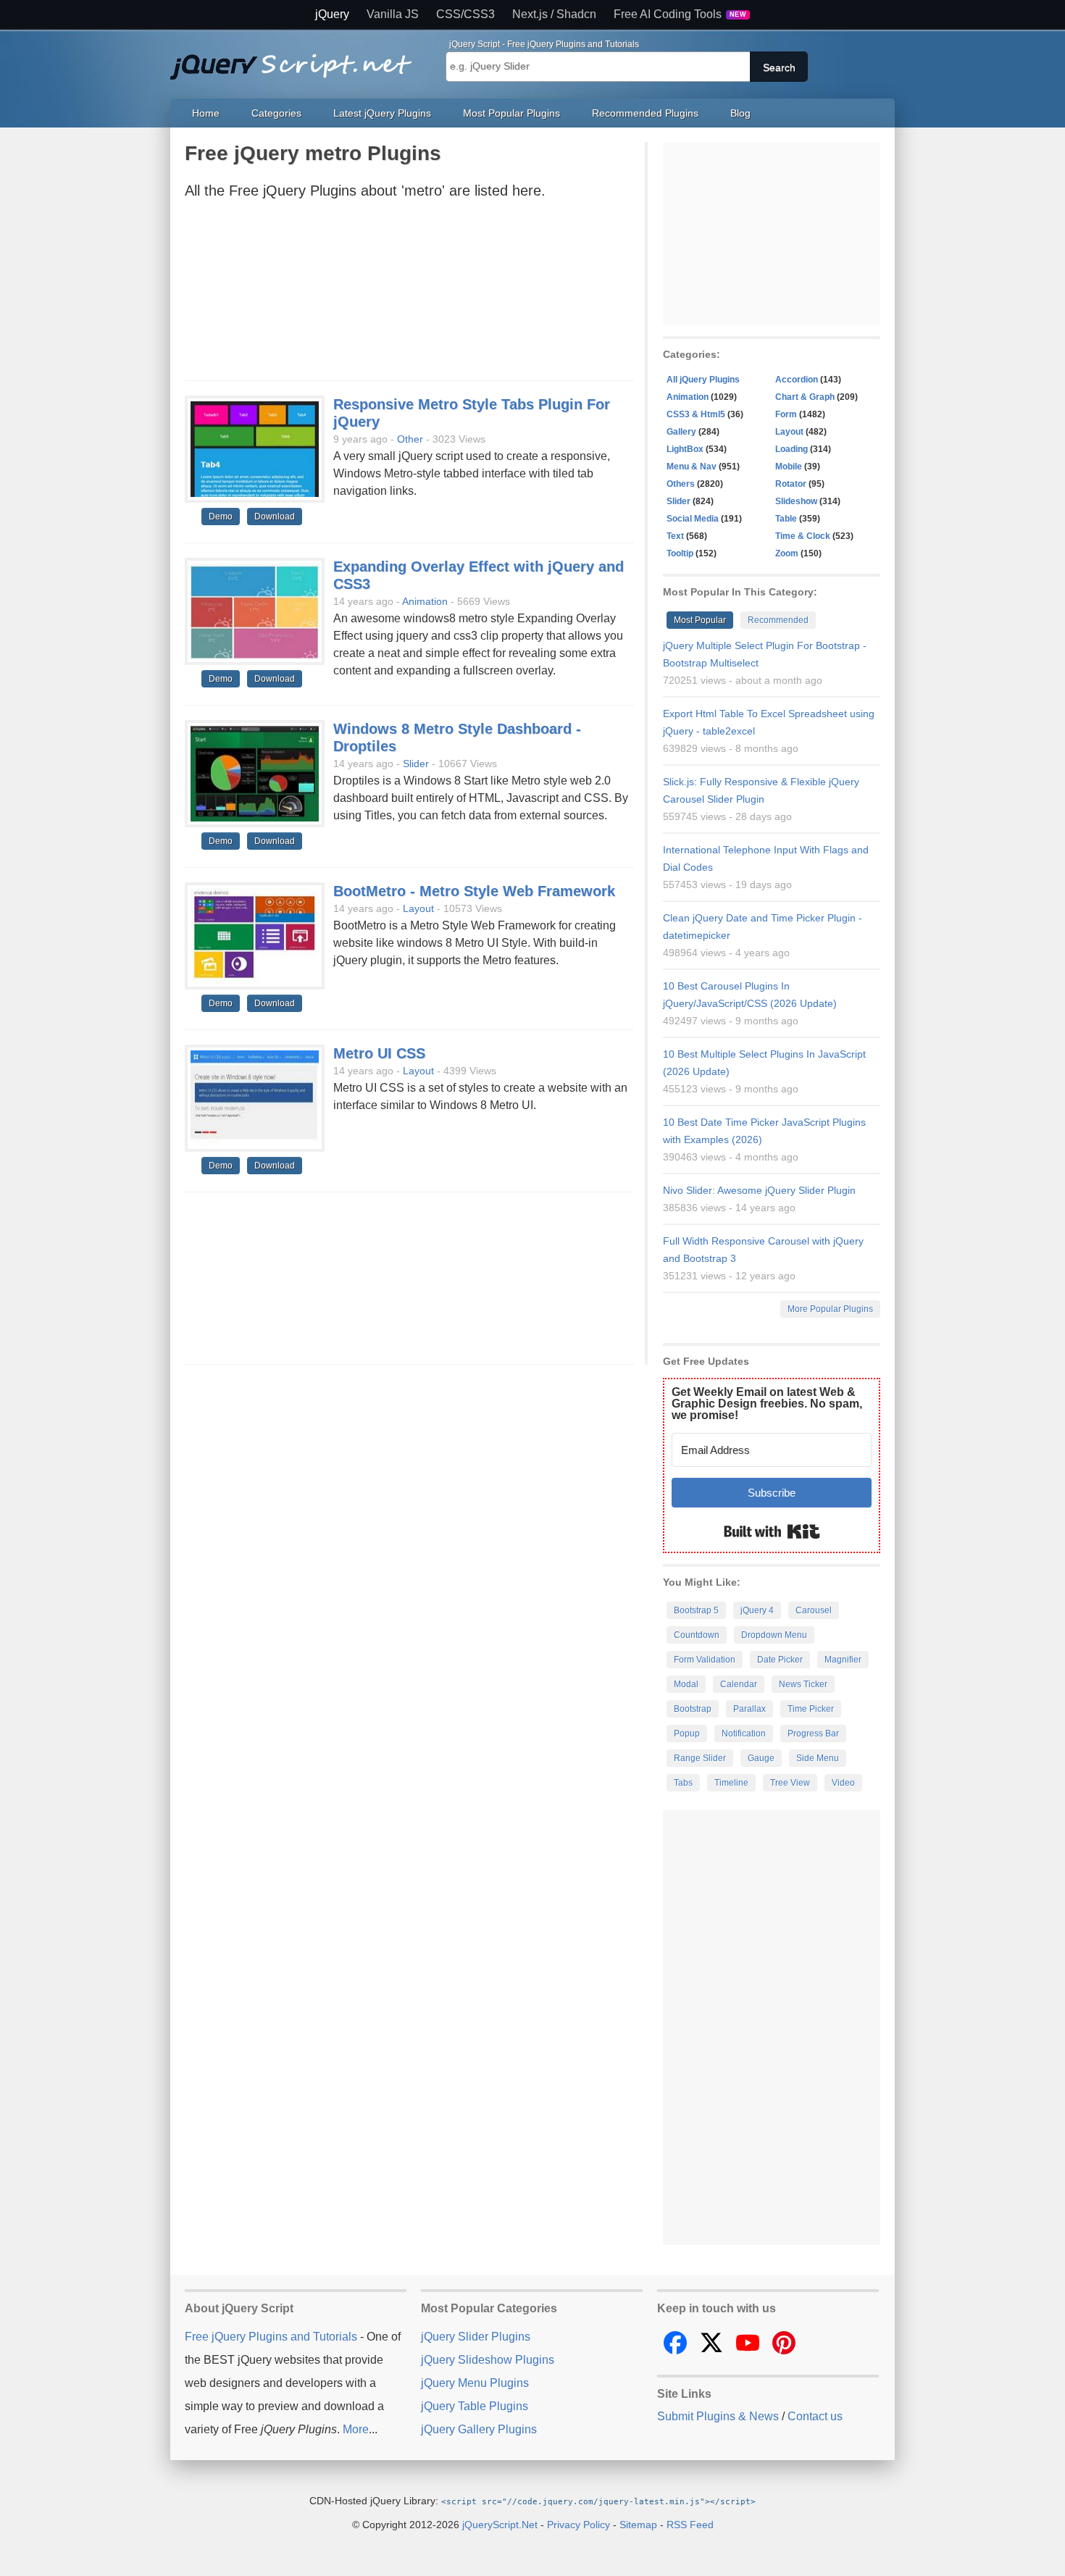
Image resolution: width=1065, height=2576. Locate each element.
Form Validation (705, 1660)
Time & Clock (803, 536)
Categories (276, 113)
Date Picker (780, 1660)
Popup (687, 1734)
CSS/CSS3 (465, 14)
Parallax (749, 1709)
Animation (425, 601)
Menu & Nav (692, 467)
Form (786, 414)
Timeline (731, 1783)
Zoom (787, 553)
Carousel (814, 1610)
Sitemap (638, 2525)
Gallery (681, 432)
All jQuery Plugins (703, 380)
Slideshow (796, 501)
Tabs (683, 1783)
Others (681, 484)
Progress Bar (813, 1734)
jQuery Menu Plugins (475, 2383)
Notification (744, 1734)
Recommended (778, 620)
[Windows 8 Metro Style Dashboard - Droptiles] (255, 774)
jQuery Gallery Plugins (479, 2429)
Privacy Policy (579, 2525)
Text (675, 536)
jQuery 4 (757, 1610)
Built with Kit (772, 1531)
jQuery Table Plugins (475, 2406)
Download (275, 517)
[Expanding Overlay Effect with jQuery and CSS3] (255, 612)
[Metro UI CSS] (255, 1099)
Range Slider (700, 1758)
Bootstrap (693, 1709)
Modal (686, 1684)
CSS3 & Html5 (696, 414)
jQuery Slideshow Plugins (488, 2360)
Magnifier (843, 1660)
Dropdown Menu (774, 1635)
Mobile (789, 467)
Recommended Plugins (645, 113)
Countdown (697, 1635)
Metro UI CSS (379, 1053)
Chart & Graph (805, 397)
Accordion (797, 380)
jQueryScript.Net (500, 2525)
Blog (740, 113)
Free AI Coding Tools (680, 14)
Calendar (739, 1684)
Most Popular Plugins (511, 113)
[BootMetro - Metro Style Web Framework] (255, 937)
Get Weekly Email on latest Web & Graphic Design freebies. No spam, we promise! (767, 1404)
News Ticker (803, 1684)
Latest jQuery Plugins (382, 113)
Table (786, 519)
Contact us (815, 2416)
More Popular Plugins (830, 1309)
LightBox (685, 449)
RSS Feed (690, 2525)
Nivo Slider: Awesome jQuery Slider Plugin (759, 1190)
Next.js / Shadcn (554, 14)
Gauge (761, 1758)
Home (206, 113)
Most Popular (700, 620)
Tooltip (680, 553)
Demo (221, 517)
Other (410, 439)
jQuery (332, 14)
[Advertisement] (409, 294)
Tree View (790, 1783)
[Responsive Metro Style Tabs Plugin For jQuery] (255, 450)
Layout (418, 908)
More (356, 2429)
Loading (792, 449)
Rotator (791, 484)
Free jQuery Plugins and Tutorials (297, 59)
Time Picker (811, 1709)
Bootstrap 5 (696, 1610)
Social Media (693, 519)
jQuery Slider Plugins (476, 2337)
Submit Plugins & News (718, 2416)
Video (843, 1783)
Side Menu (818, 1758)
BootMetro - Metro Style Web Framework (474, 891)
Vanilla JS (393, 14)
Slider (416, 764)
